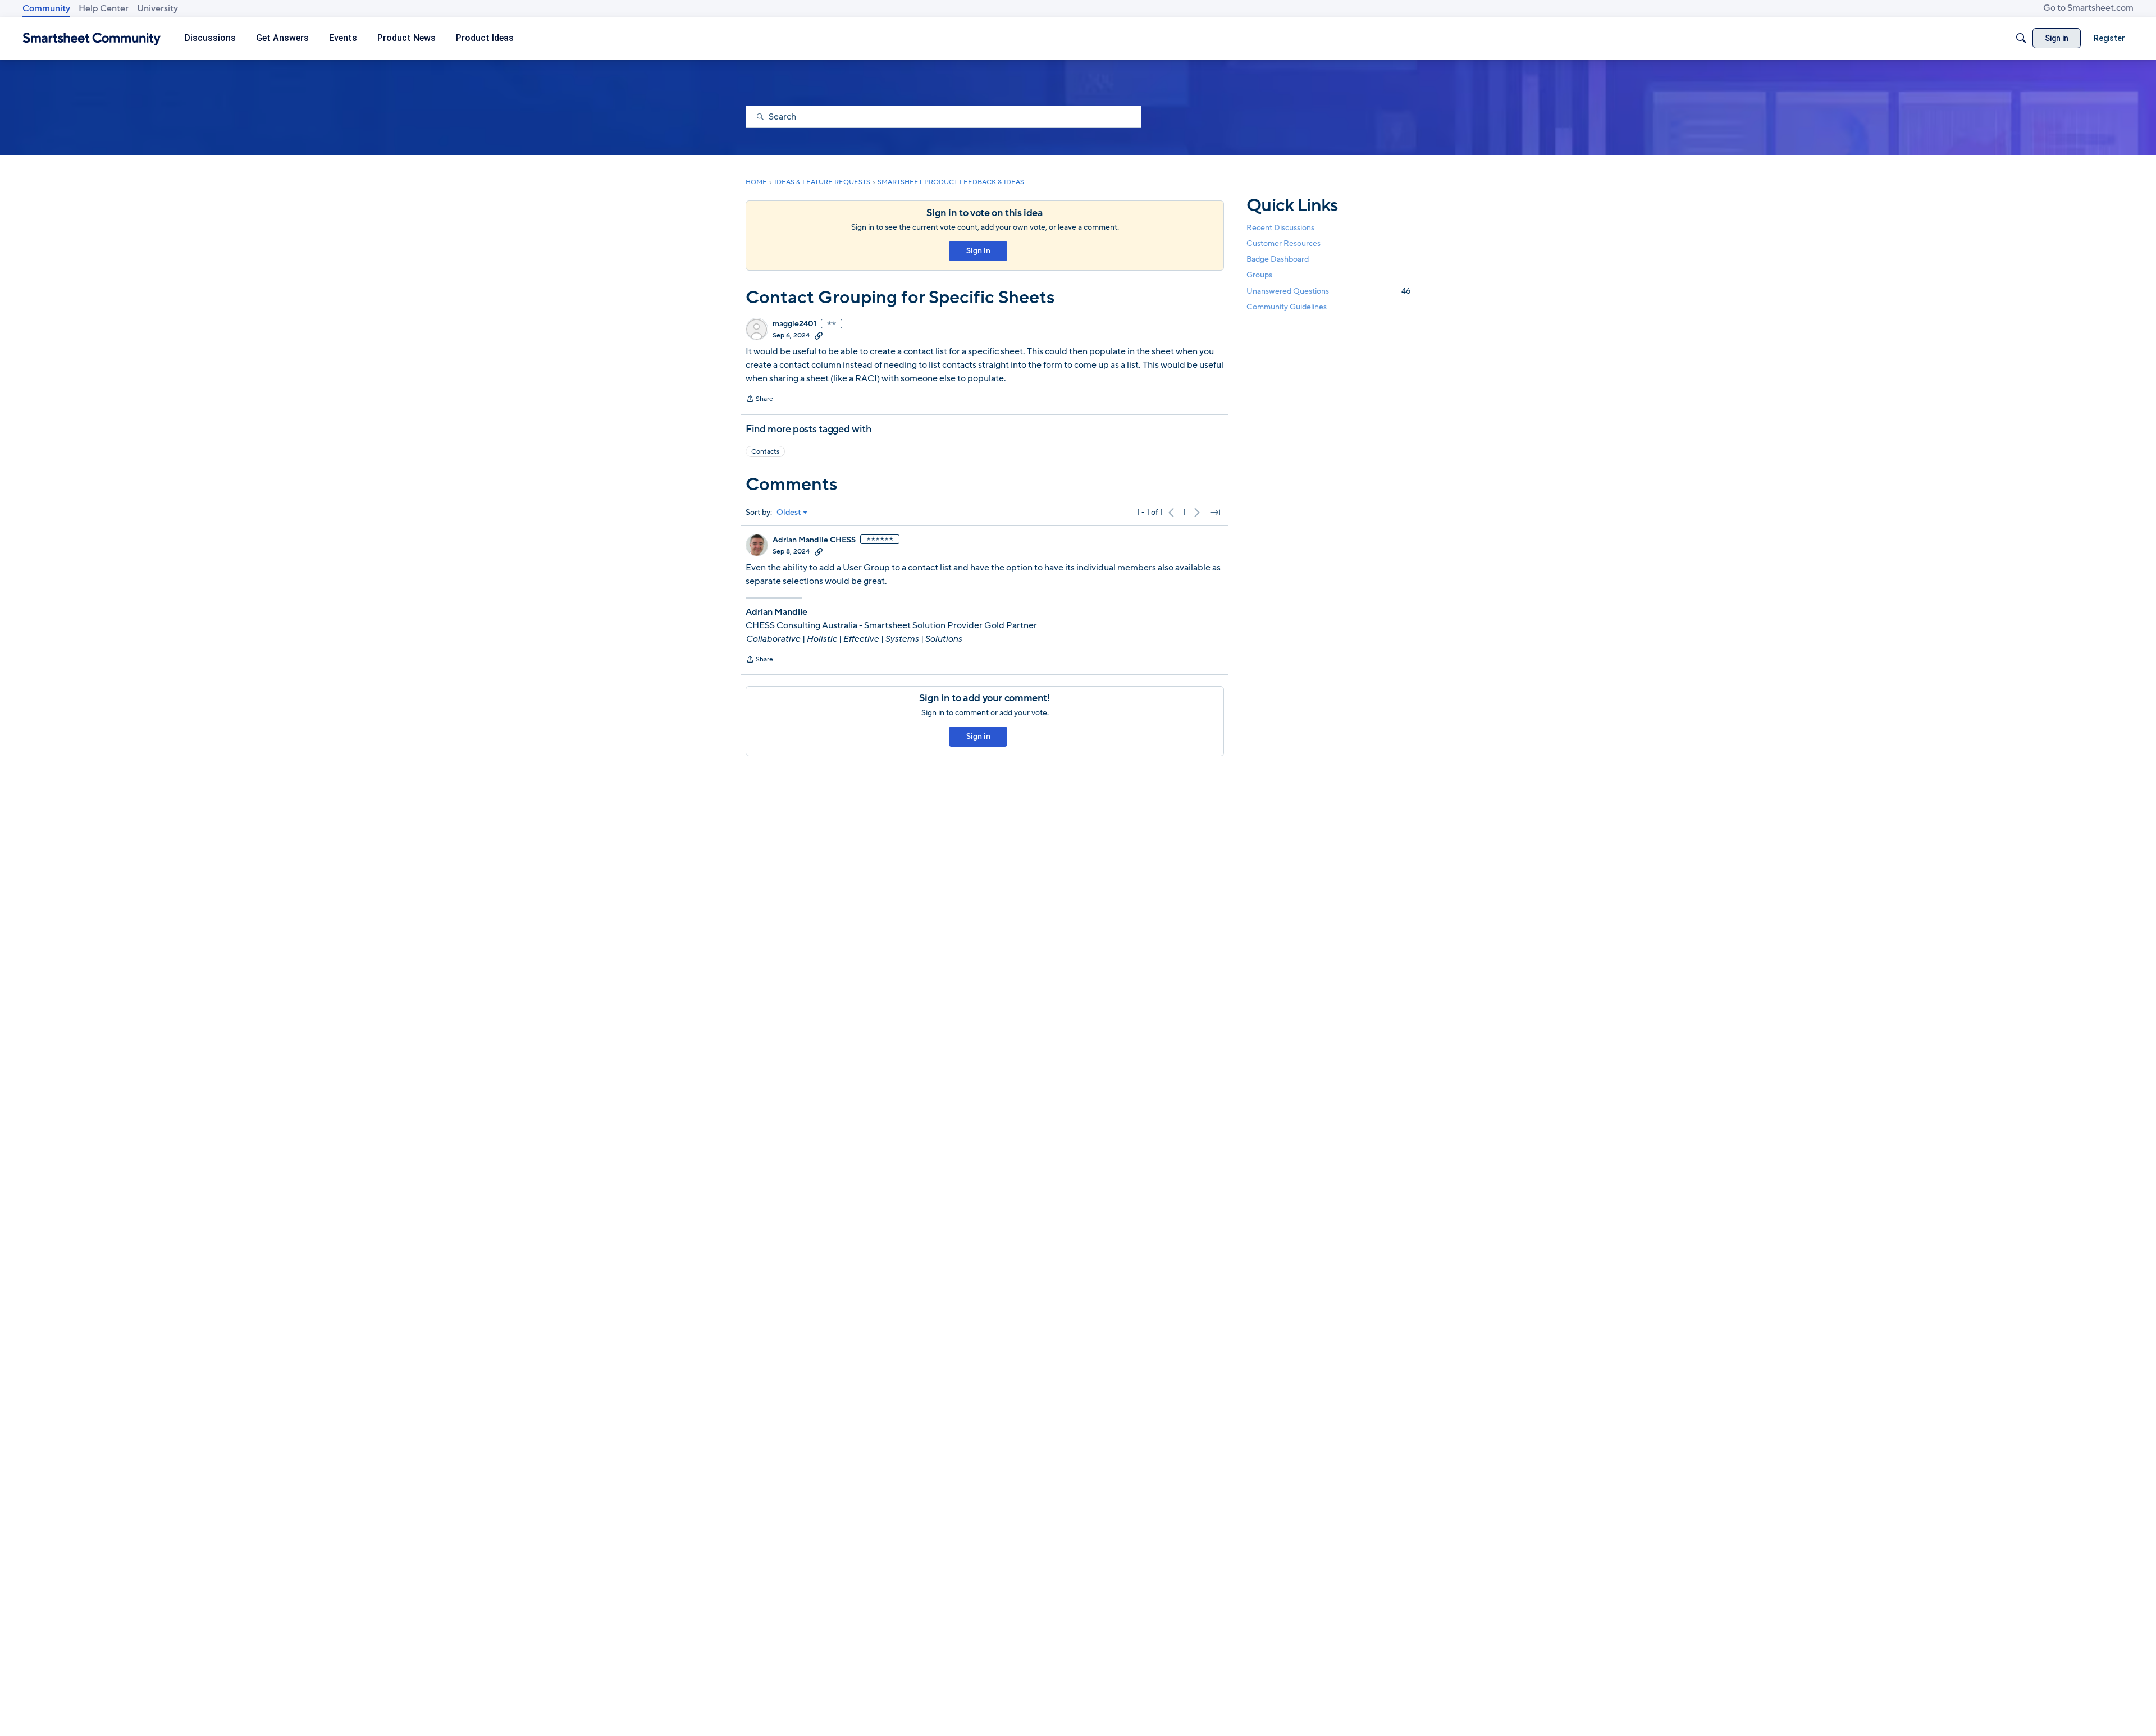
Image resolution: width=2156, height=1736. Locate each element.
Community (46, 8)
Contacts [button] (765, 451)
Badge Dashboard (1278, 259)
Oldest (789, 513)
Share (759, 400)
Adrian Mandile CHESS (814, 540)
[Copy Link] (819, 335)
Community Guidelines (1287, 307)
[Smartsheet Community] (92, 38)
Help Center (104, 8)
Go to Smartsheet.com (2088, 8)
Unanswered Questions (1328, 291)
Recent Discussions (1280, 228)
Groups (1259, 275)
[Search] (2021, 38)
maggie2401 (794, 324)
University (157, 8)
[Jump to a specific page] (1215, 513)
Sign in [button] (978, 251)
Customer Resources (1283, 243)
